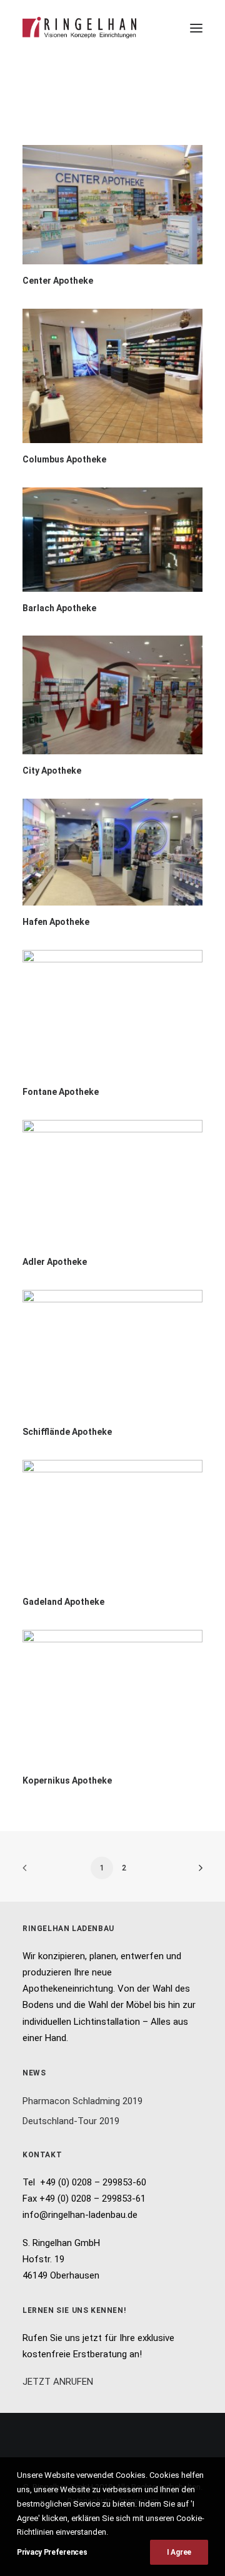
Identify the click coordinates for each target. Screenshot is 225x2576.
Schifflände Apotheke (67, 1432)
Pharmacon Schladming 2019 (82, 2101)
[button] (196, 28)
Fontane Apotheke (61, 1092)
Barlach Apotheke (59, 608)
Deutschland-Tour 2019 (71, 2121)
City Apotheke (52, 771)
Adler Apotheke (55, 1262)
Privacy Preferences (52, 2552)
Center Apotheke (58, 281)
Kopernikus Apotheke (67, 1780)
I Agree (179, 2552)
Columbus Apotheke (64, 459)
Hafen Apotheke (56, 922)
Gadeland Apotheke (63, 1602)
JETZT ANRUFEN (58, 2382)
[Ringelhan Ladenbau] (79, 28)
